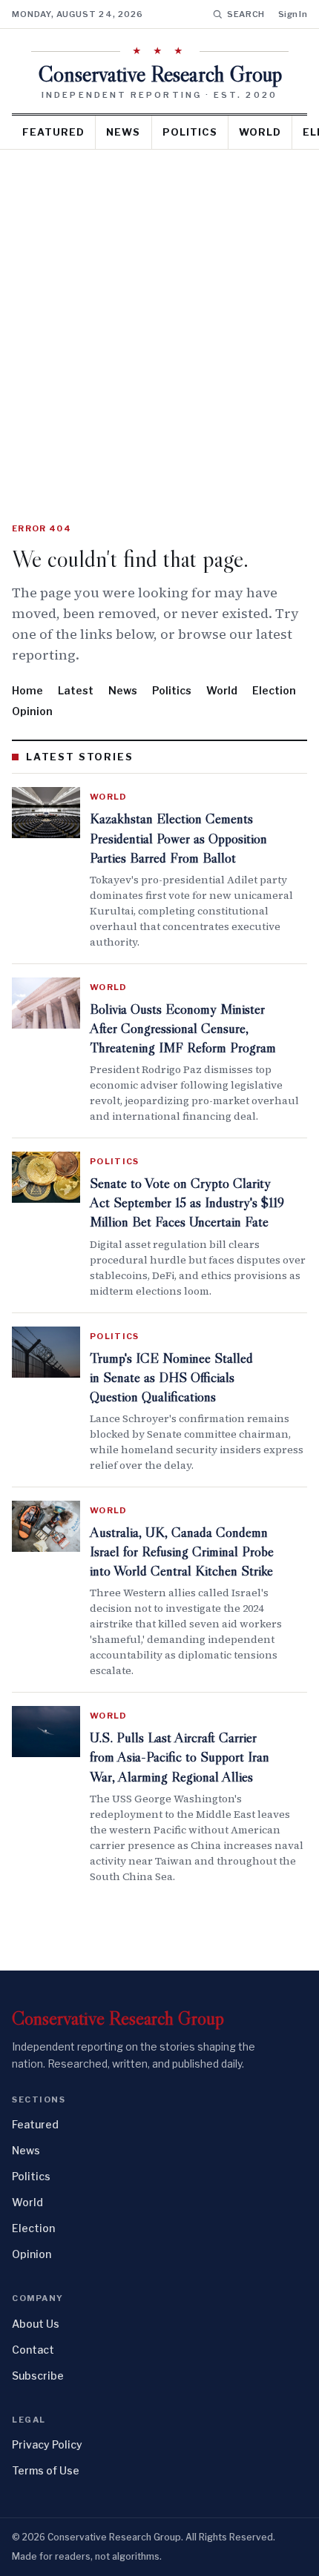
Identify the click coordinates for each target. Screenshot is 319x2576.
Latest (76, 690)
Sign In (293, 14)
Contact (33, 2350)
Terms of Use (46, 2470)
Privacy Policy (47, 2444)
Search (246, 14)
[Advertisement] (159, 316)
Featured (53, 132)
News (123, 132)
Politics (190, 132)
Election (274, 690)
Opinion (32, 711)
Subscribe (38, 2376)
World (260, 132)
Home (27, 690)
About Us (36, 2324)
